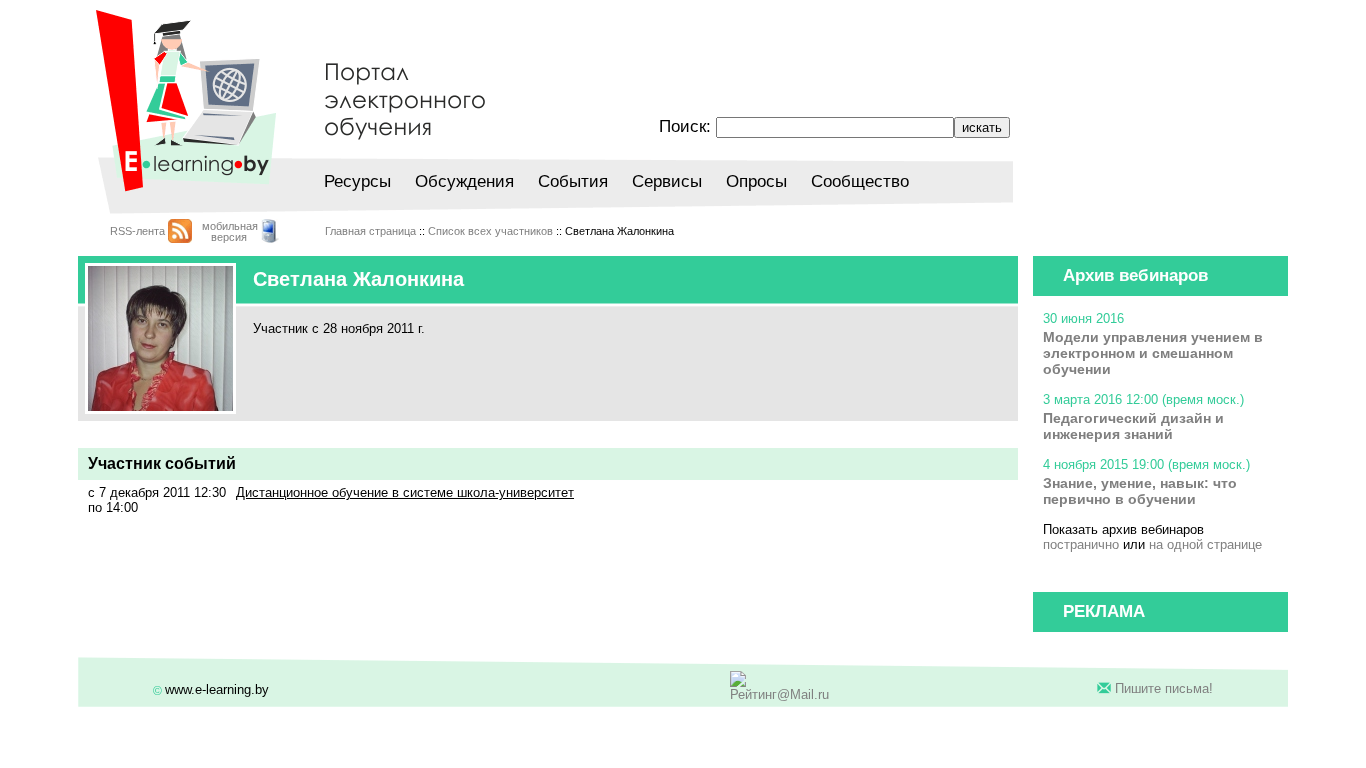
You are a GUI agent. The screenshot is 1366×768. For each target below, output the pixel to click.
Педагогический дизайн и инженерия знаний (1133, 426)
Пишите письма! (1164, 688)
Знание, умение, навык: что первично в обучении (1140, 491)
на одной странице (1205, 544)
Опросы (756, 181)
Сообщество (860, 181)
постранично (1081, 544)
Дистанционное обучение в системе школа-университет (405, 492)
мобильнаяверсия (230, 231)
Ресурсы (357, 181)
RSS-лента (137, 231)
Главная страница (370, 231)
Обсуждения (464, 181)
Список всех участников (490, 231)
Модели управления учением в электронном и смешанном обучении (1153, 353)
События (573, 181)
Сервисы (667, 181)
